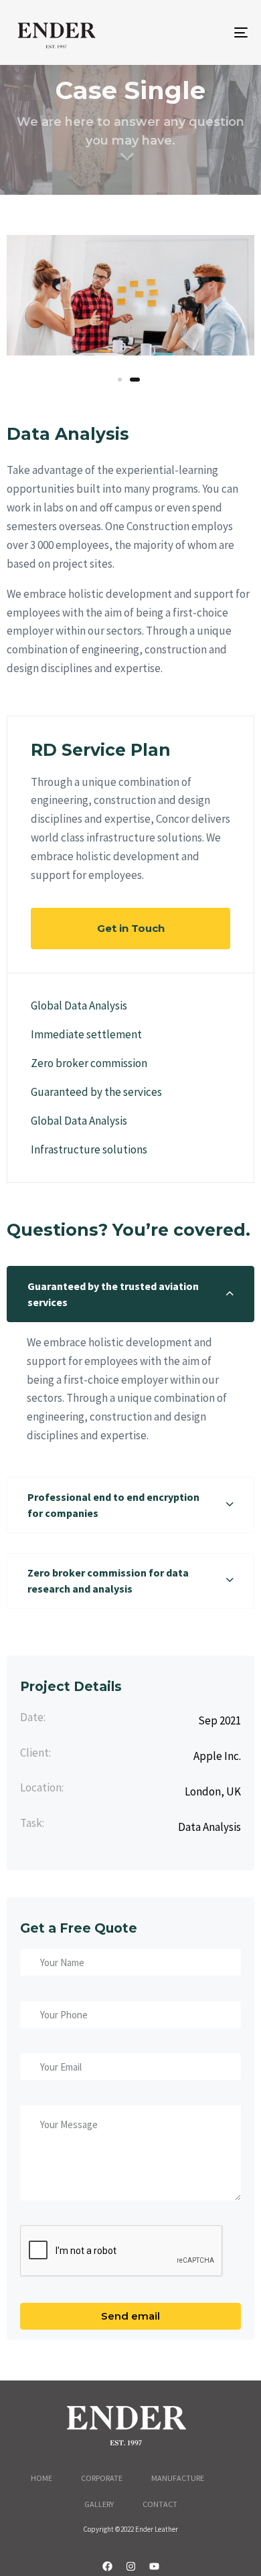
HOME (41, 2478)
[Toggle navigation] (208, 32)
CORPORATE (102, 2478)
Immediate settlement (86, 1034)
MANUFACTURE (178, 2478)
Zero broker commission (89, 1063)
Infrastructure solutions (89, 1149)
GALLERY (99, 2504)
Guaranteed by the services (96, 1092)
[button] (130, 1294)
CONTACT (160, 2504)
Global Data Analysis (79, 1005)
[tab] (130, 1294)
